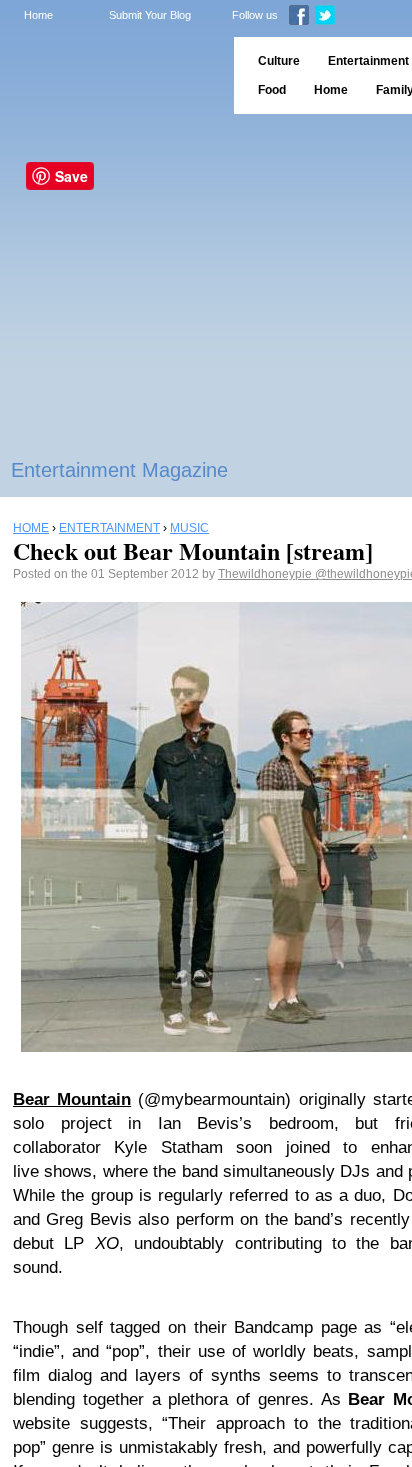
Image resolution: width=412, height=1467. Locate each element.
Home (38, 15)
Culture (279, 61)
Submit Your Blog (150, 15)
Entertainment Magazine (119, 470)
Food (272, 90)
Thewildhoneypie (266, 574)
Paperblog (110, 75)
